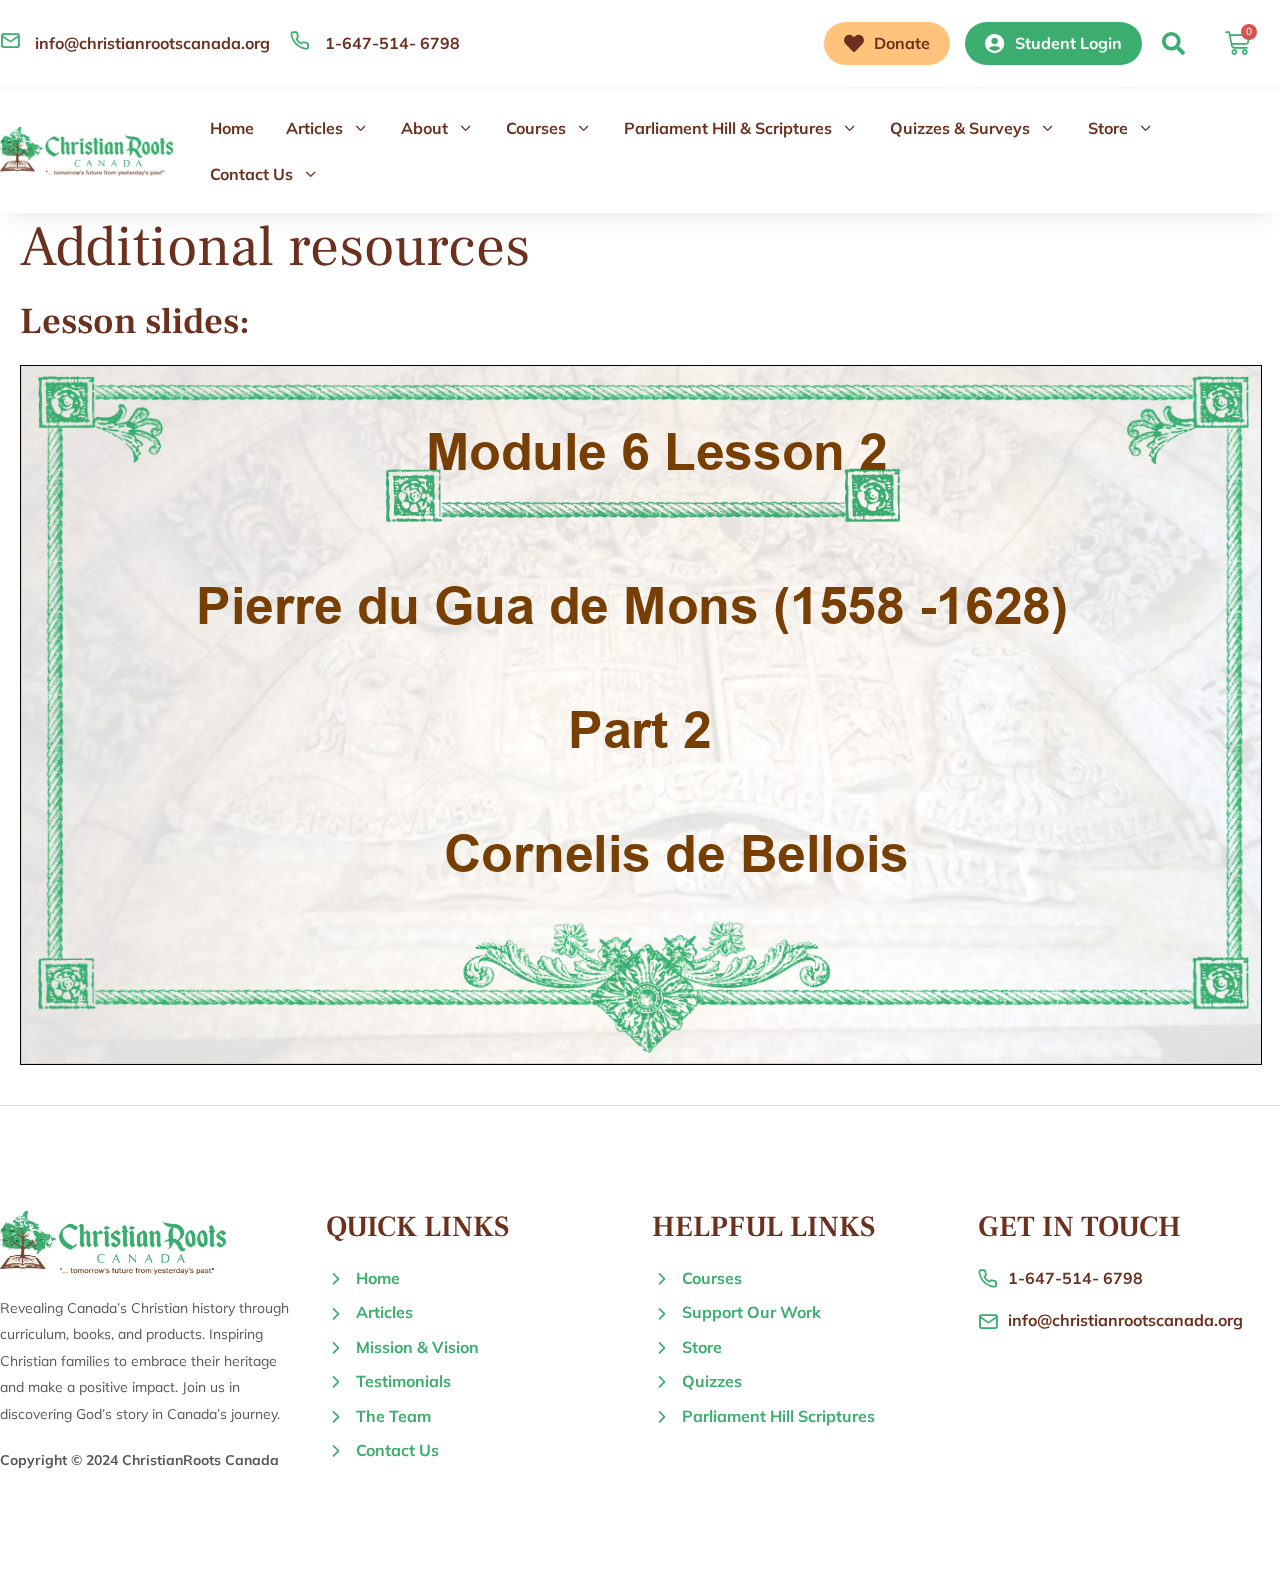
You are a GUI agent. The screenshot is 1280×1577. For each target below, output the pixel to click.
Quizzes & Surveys (960, 128)
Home (232, 128)
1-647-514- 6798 (392, 43)
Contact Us (251, 174)
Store (1108, 128)
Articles (314, 128)
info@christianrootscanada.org (152, 43)
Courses (536, 128)
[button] (1173, 43)
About (424, 128)
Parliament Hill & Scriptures (728, 128)
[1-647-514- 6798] (300, 40)
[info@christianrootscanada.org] (10, 40)
